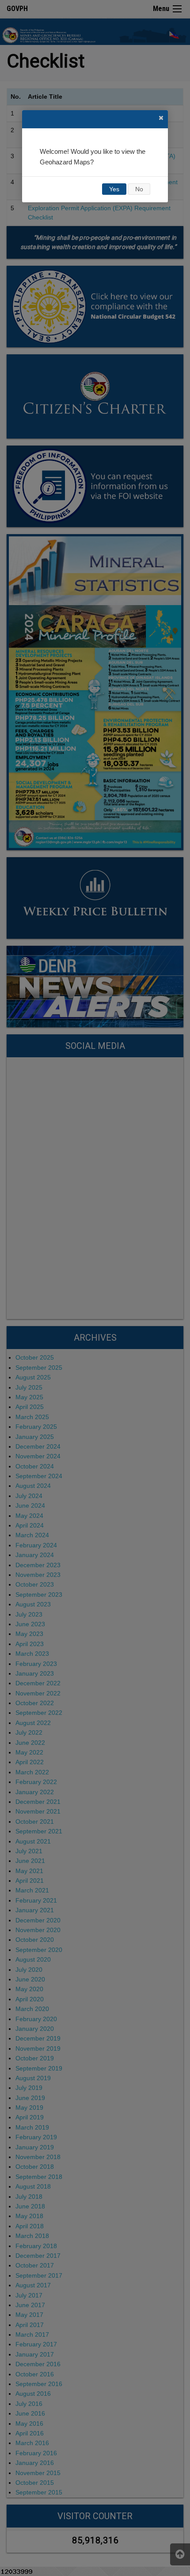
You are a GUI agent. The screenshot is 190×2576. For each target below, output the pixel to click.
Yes (114, 189)
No (139, 189)
